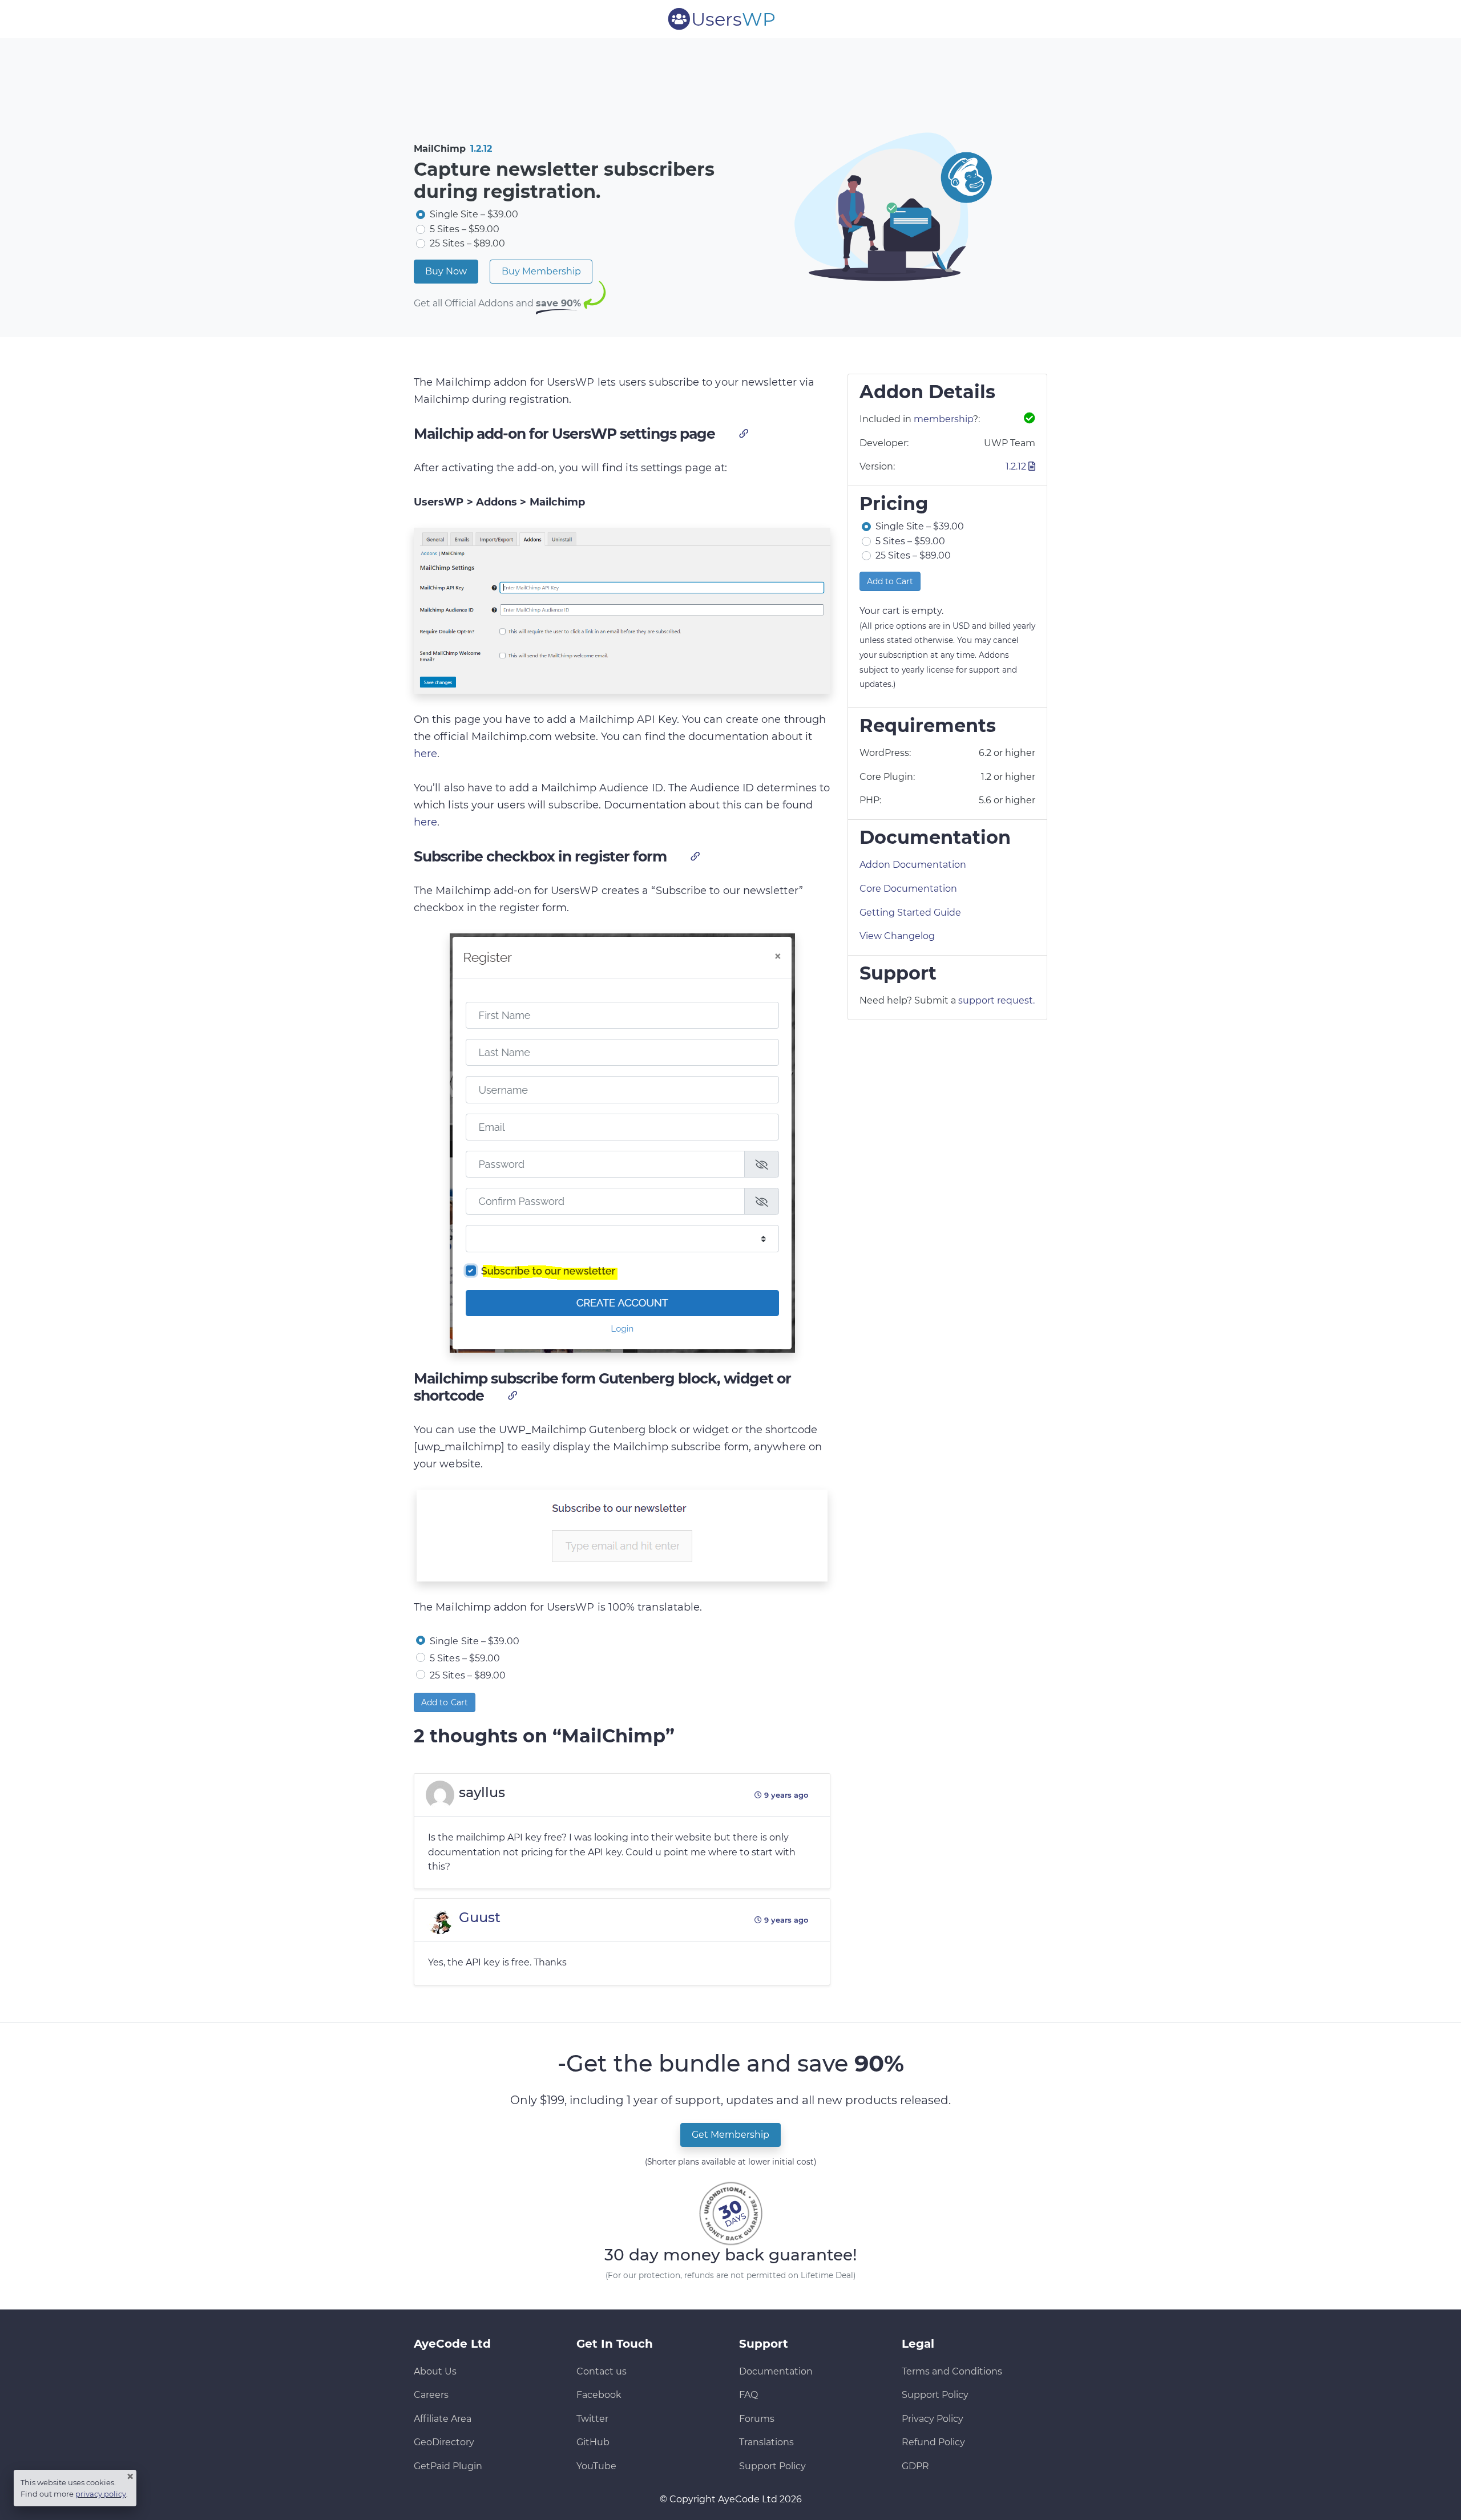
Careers (431, 2395)
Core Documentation (908, 889)
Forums (757, 2419)
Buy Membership (541, 271)
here (425, 754)
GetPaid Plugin (448, 2466)
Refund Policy (933, 2442)
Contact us (602, 2371)
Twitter (592, 2419)
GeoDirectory (444, 2442)
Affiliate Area (443, 2419)
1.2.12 (481, 149)
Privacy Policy (933, 2419)
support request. (996, 1000)
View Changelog (897, 936)
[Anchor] (743, 433)
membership (943, 419)
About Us (435, 2371)
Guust (480, 1917)
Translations (766, 2442)
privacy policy (101, 2494)
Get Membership (730, 2135)
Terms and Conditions (952, 2371)
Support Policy (772, 2466)
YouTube (596, 2466)
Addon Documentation (913, 865)
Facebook (599, 2395)
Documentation (776, 2371)
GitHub (593, 2442)
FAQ (748, 2395)
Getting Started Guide (910, 913)
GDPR (915, 2466)
